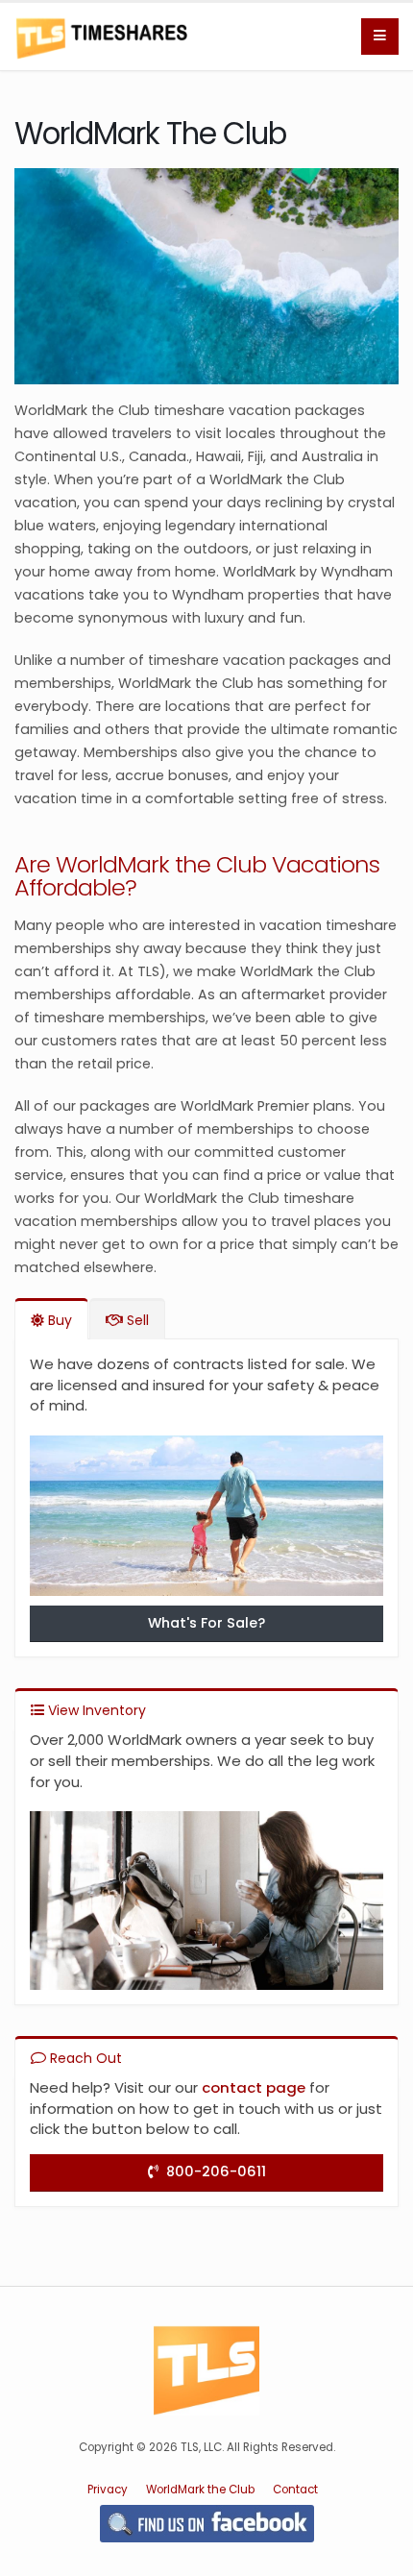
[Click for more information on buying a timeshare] (206, 1520)
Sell (136, 1320)
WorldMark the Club (200, 2490)
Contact (295, 2490)
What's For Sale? (206, 1623)
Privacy (108, 2490)
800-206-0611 (212, 2171)
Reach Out (84, 2058)
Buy (58, 1320)
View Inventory (95, 1710)
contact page (254, 2087)
